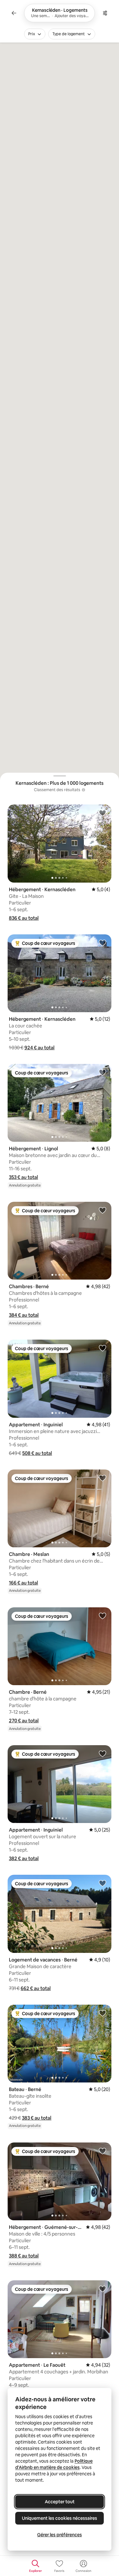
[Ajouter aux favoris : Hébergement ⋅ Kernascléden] (102, 813)
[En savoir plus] (83, 790)
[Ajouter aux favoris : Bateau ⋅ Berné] (102, 2013)
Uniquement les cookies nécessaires (60, 2518)
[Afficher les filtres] (105, 13)
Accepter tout (60, 2502)
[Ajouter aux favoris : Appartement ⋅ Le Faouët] (102, 2289)
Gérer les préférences (60, 2535)
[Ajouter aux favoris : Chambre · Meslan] (102, 1478)
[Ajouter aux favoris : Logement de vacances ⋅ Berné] (102, 1883)
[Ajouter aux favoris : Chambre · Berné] (102, 1616)
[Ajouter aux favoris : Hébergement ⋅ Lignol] (102, 1072)
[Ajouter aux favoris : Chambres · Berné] (102, 1210)
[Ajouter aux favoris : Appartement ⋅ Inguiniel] (102, 1348)
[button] (24, 918)
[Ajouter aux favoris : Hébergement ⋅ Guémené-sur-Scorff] (102, 2151)
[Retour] (14, 13)
